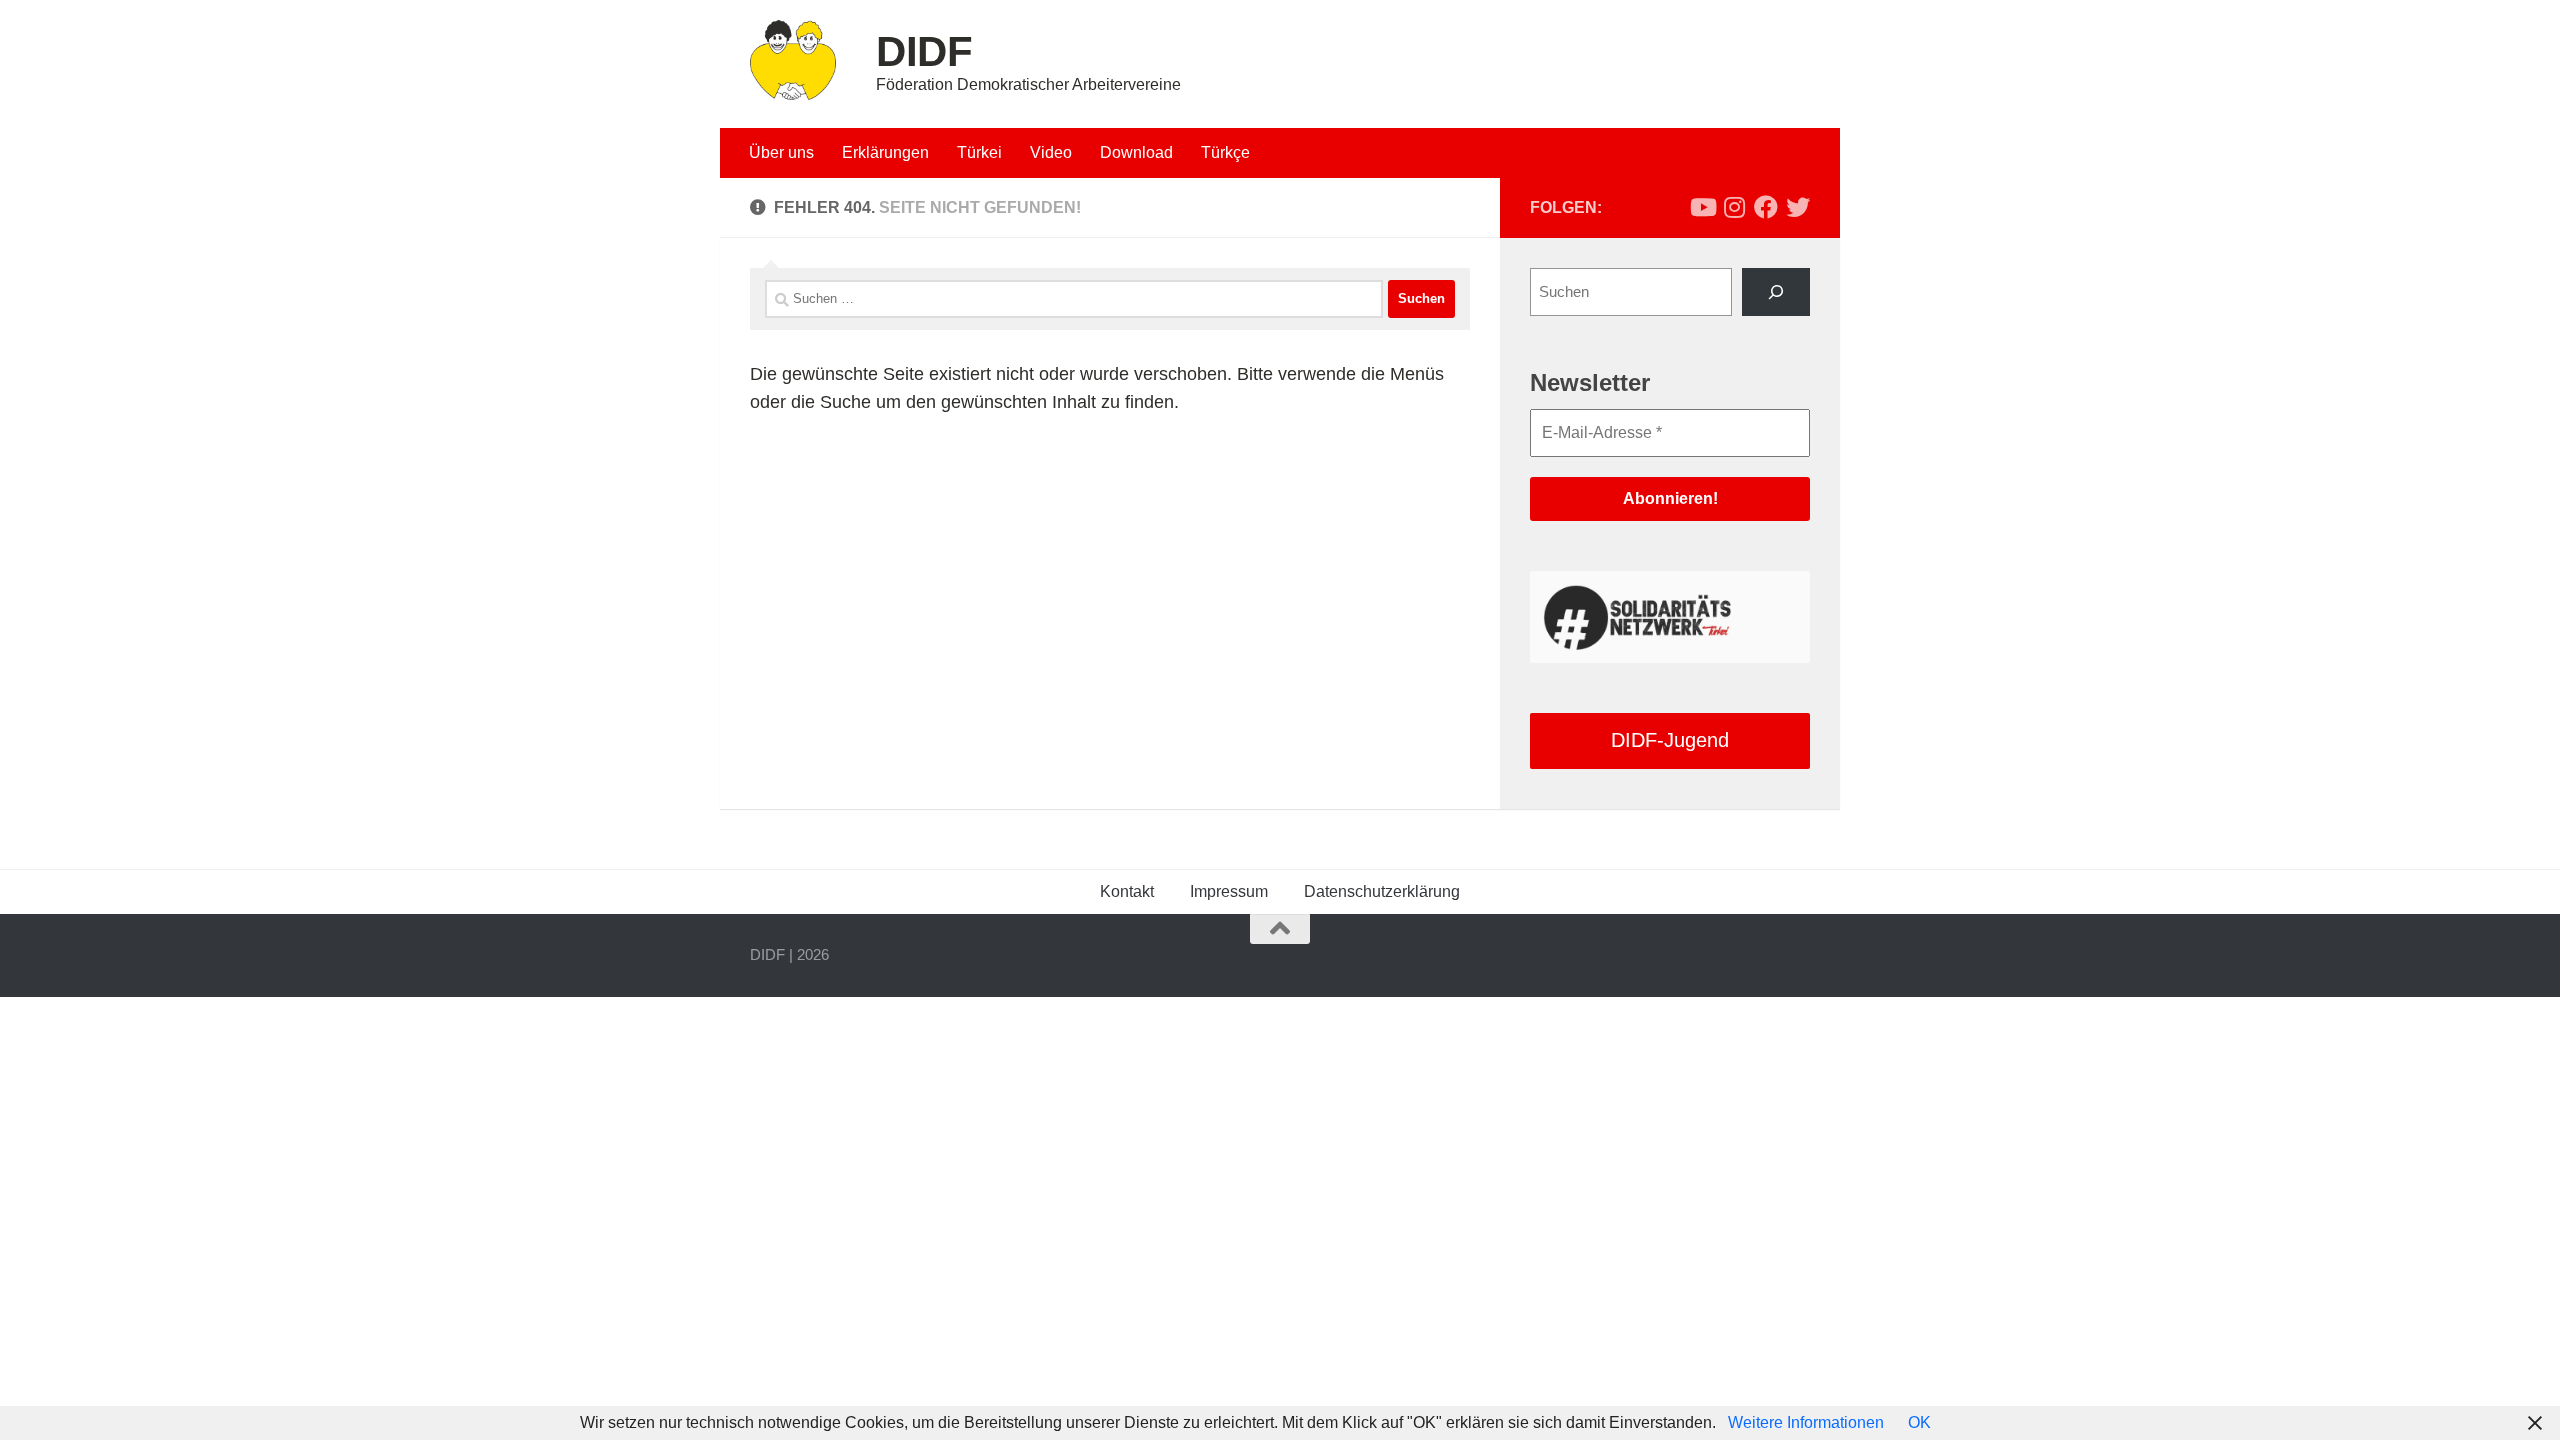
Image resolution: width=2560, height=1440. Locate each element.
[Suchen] (1776, 292)
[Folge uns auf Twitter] (1798, 207)
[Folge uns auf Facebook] (1766, 207)
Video (1051, 152)
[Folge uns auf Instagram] (1734, 207)
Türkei (979, 152)
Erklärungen (885, 152)
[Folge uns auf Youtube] (1702, 207)
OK (1919, 1422)
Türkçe (1225, 152)
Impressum (1229, 891)
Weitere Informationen (1806, 1422)
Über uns (781, 152)
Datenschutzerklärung (1382, 891)
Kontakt (1127, 891)
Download (1136, 152)
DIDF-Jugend (1670, 740)
